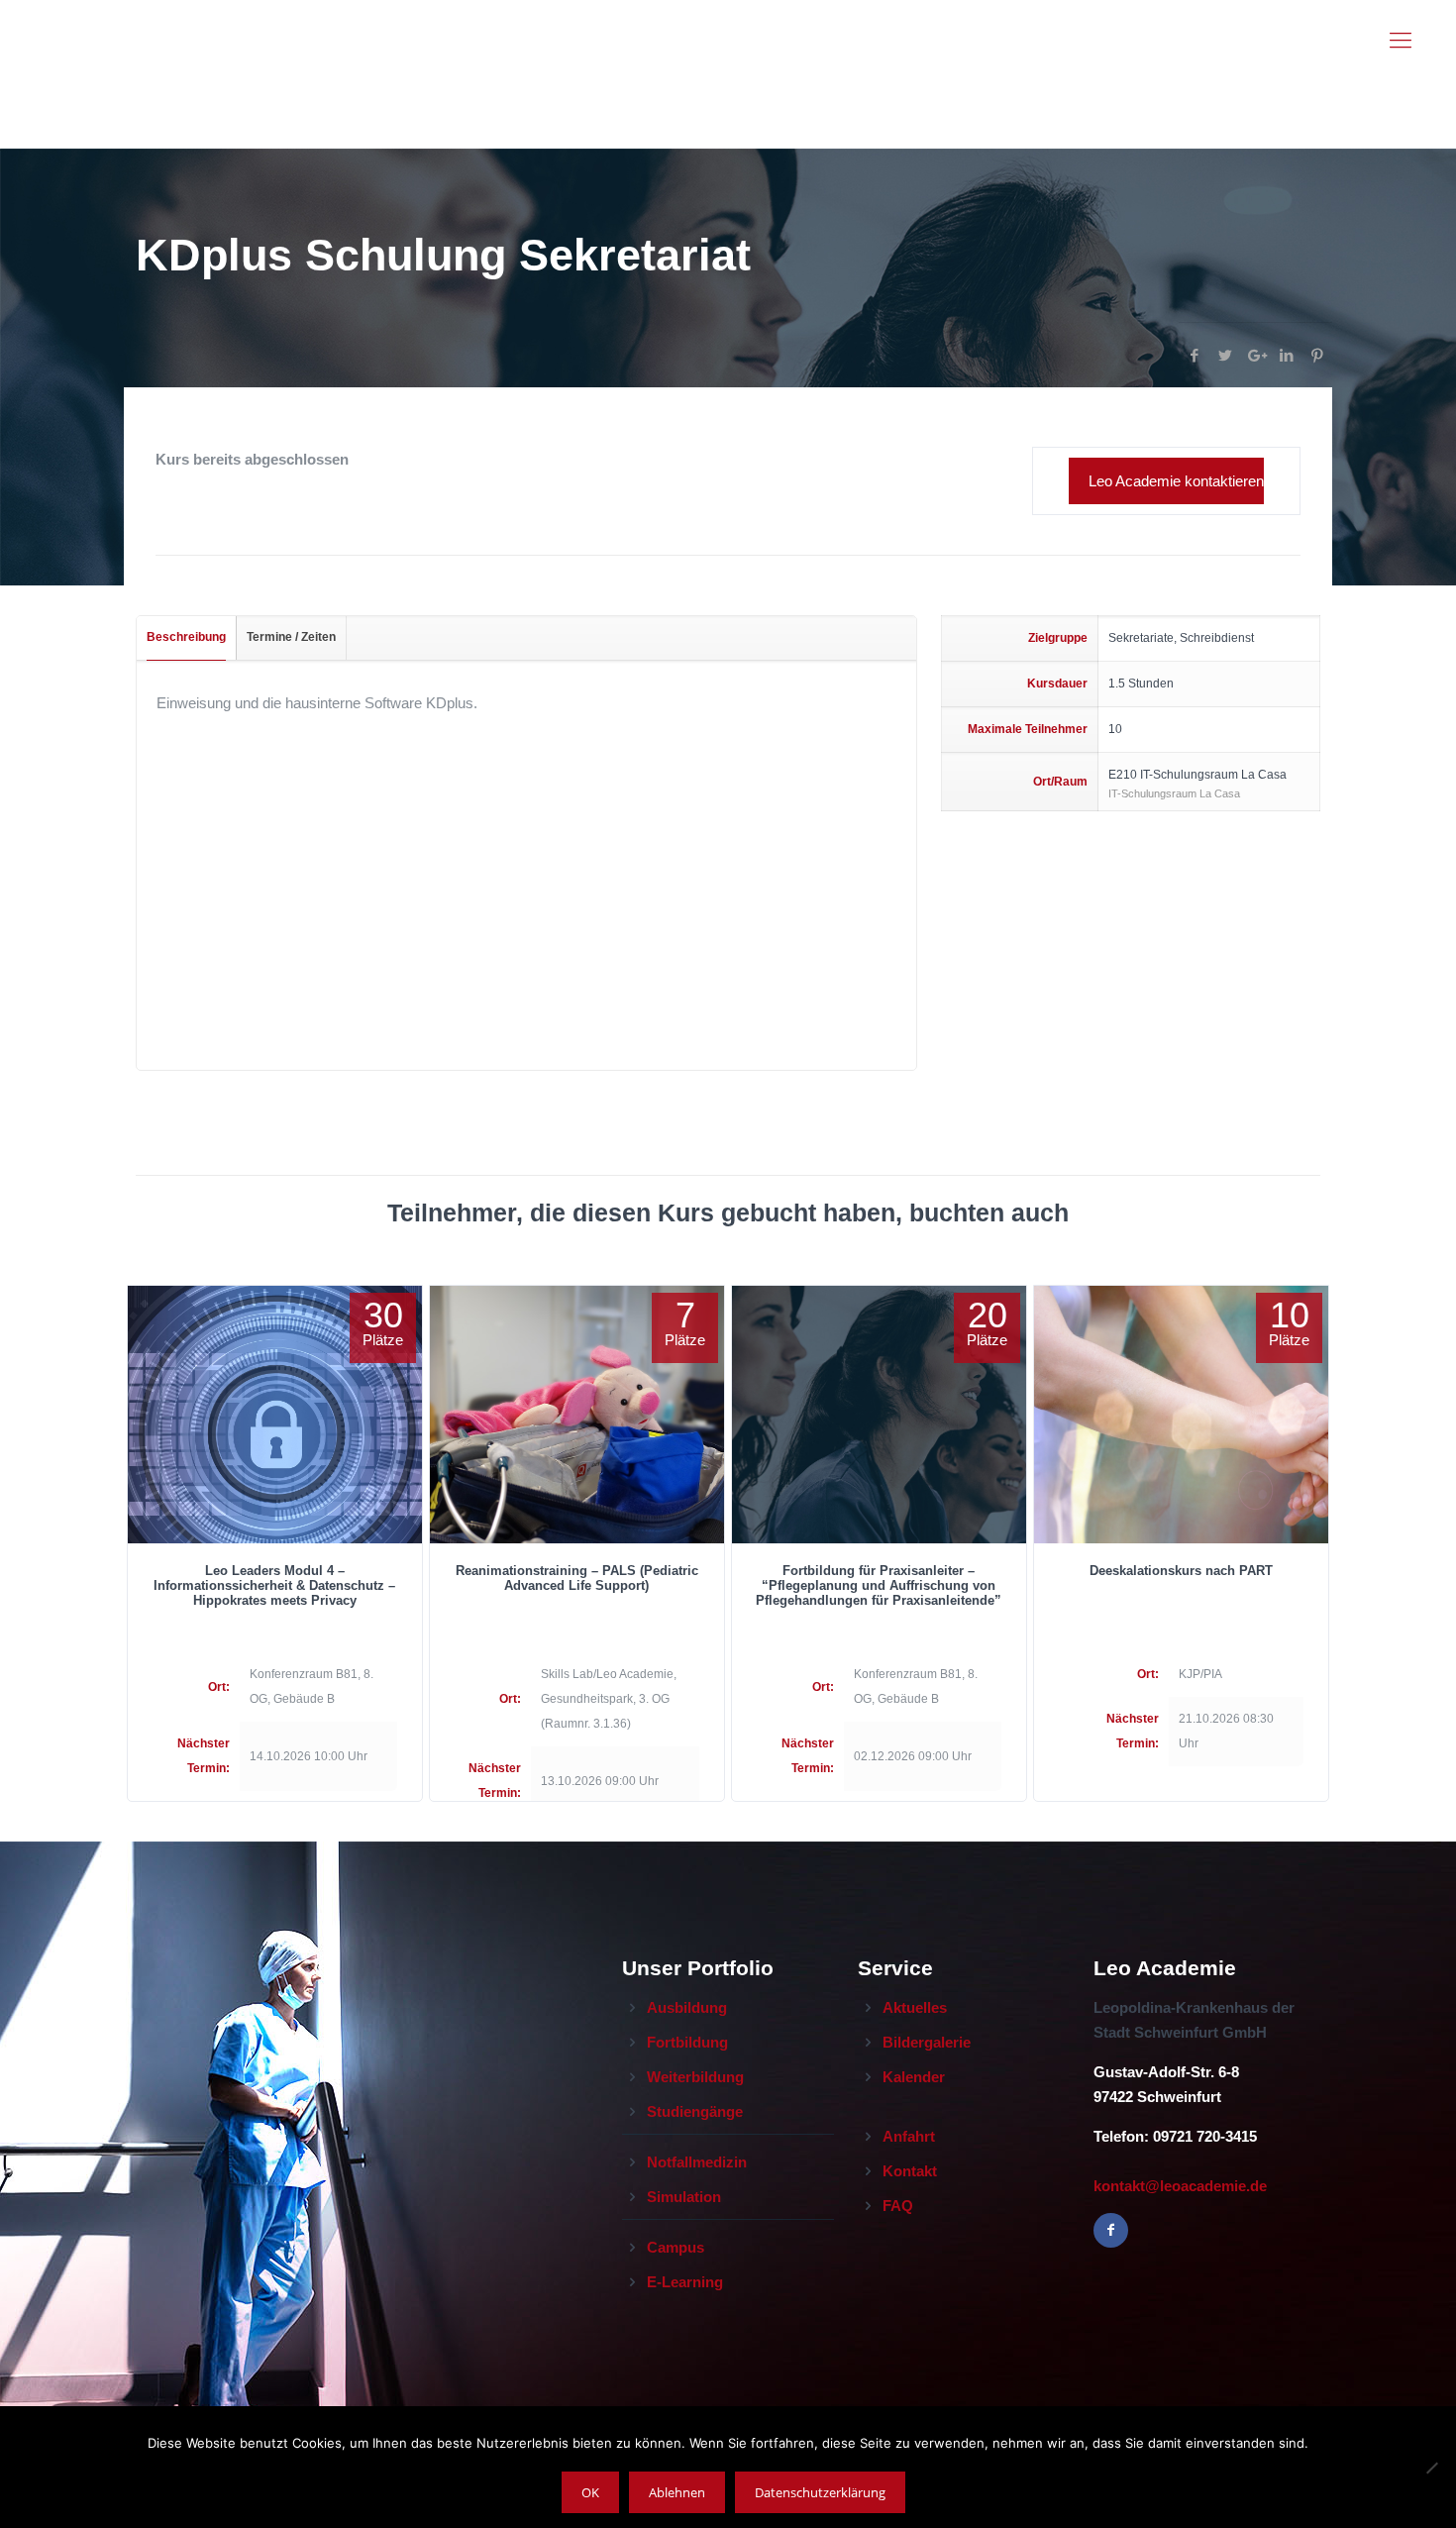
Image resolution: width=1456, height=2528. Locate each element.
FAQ (898, 2206)
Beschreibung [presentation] (186, 637)
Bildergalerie (927, 2042)
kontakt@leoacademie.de (1180, 2186)
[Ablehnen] (1431, 2468)
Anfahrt (909, 2136)
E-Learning (685, 2282)
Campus (676, 2247)
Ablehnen (677, 2492)
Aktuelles (915, 2007)
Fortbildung (687, 2042)
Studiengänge (695, 2111)
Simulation (684, 2197)
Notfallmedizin (697, 2162)
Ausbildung (687, 2007)
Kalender (914, 2077)
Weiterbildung (695, 2077)
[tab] (187, 638)
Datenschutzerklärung (820, 2492)
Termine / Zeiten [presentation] (291, 637)
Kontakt (910, 2171)
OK (590, 2492)
